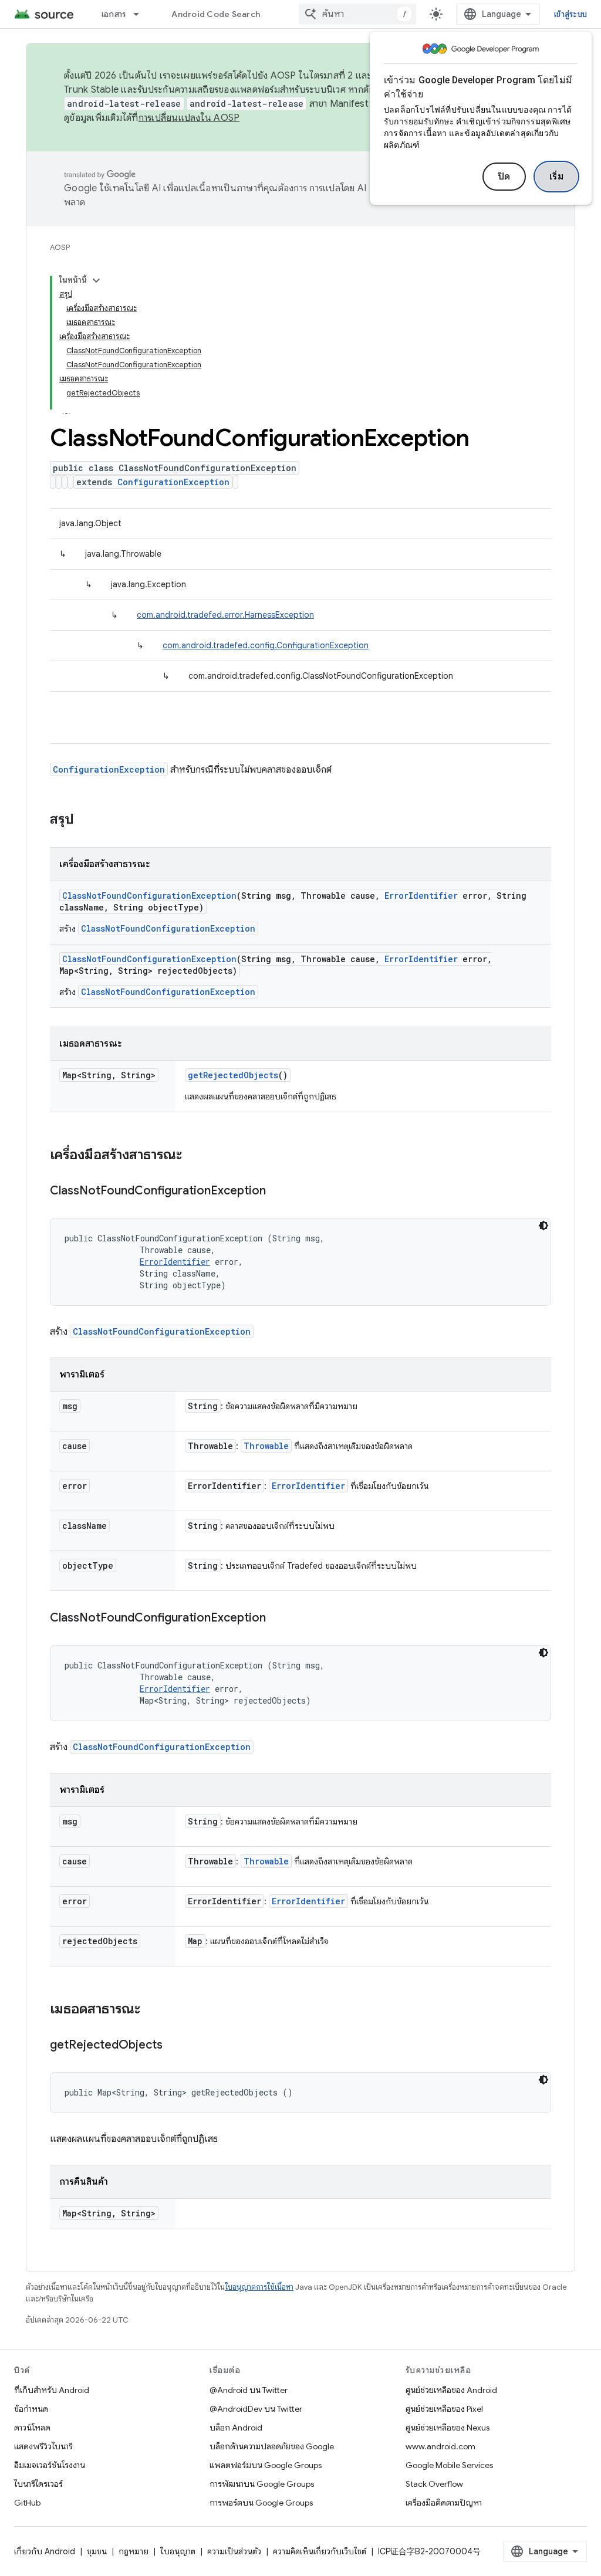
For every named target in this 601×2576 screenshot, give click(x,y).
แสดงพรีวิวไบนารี (43, 2446)
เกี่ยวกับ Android (45, 2551)
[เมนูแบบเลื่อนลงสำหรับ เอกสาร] (141, 14)
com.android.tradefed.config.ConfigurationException (266, 645)
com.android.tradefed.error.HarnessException (225, 615)
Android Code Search (216, 14)
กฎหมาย (134, 2551)
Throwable (266, 1446)
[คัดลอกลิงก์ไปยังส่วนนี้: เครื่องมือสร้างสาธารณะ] (194, 1156)
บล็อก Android (236, 2428)
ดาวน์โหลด (32, 2428)
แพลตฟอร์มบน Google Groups (266, 2465)
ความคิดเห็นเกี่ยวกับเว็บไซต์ (320, 2551)
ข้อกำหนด (31, 2409)
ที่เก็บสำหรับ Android (52, 2390)
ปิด (504, 177)
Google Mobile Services (449, 2465)
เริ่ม (557, 177)
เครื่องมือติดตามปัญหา (444, 2503)
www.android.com (440, 2446)
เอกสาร (114, 14)
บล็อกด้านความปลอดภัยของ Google (272, 2446)
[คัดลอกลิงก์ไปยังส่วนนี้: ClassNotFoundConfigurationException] (278, 1191)
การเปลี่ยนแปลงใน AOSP (189, 118)
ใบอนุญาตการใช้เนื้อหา (259, 2287)
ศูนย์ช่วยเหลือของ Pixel (444, 2409)
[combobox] (357, 14)
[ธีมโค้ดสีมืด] (543, 1226)
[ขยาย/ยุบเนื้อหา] (96, 280)
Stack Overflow (434, 2484)
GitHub (27, 2503)
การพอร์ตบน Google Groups (261, 2503)
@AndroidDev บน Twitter (256, 2409)
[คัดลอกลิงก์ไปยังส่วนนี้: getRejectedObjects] (174, 2046)
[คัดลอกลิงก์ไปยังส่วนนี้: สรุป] (86, 820)
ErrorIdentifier (421, 896)
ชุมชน (97, 2551)
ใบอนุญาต (178, 2551)
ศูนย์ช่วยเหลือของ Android (451, 2390)
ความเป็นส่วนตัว (234, 2551)
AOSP (60, 247)
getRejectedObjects (233, 1075)
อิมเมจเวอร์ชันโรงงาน (50, 2465)
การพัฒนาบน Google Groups (262, 2484)
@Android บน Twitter (249, 2390)
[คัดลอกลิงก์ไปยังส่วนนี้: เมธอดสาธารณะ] (152, 2010)
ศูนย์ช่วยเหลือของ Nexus (448, 2428)
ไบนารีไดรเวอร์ (38, 2484)
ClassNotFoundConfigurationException (149, 896)
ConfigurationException (173, 482)
